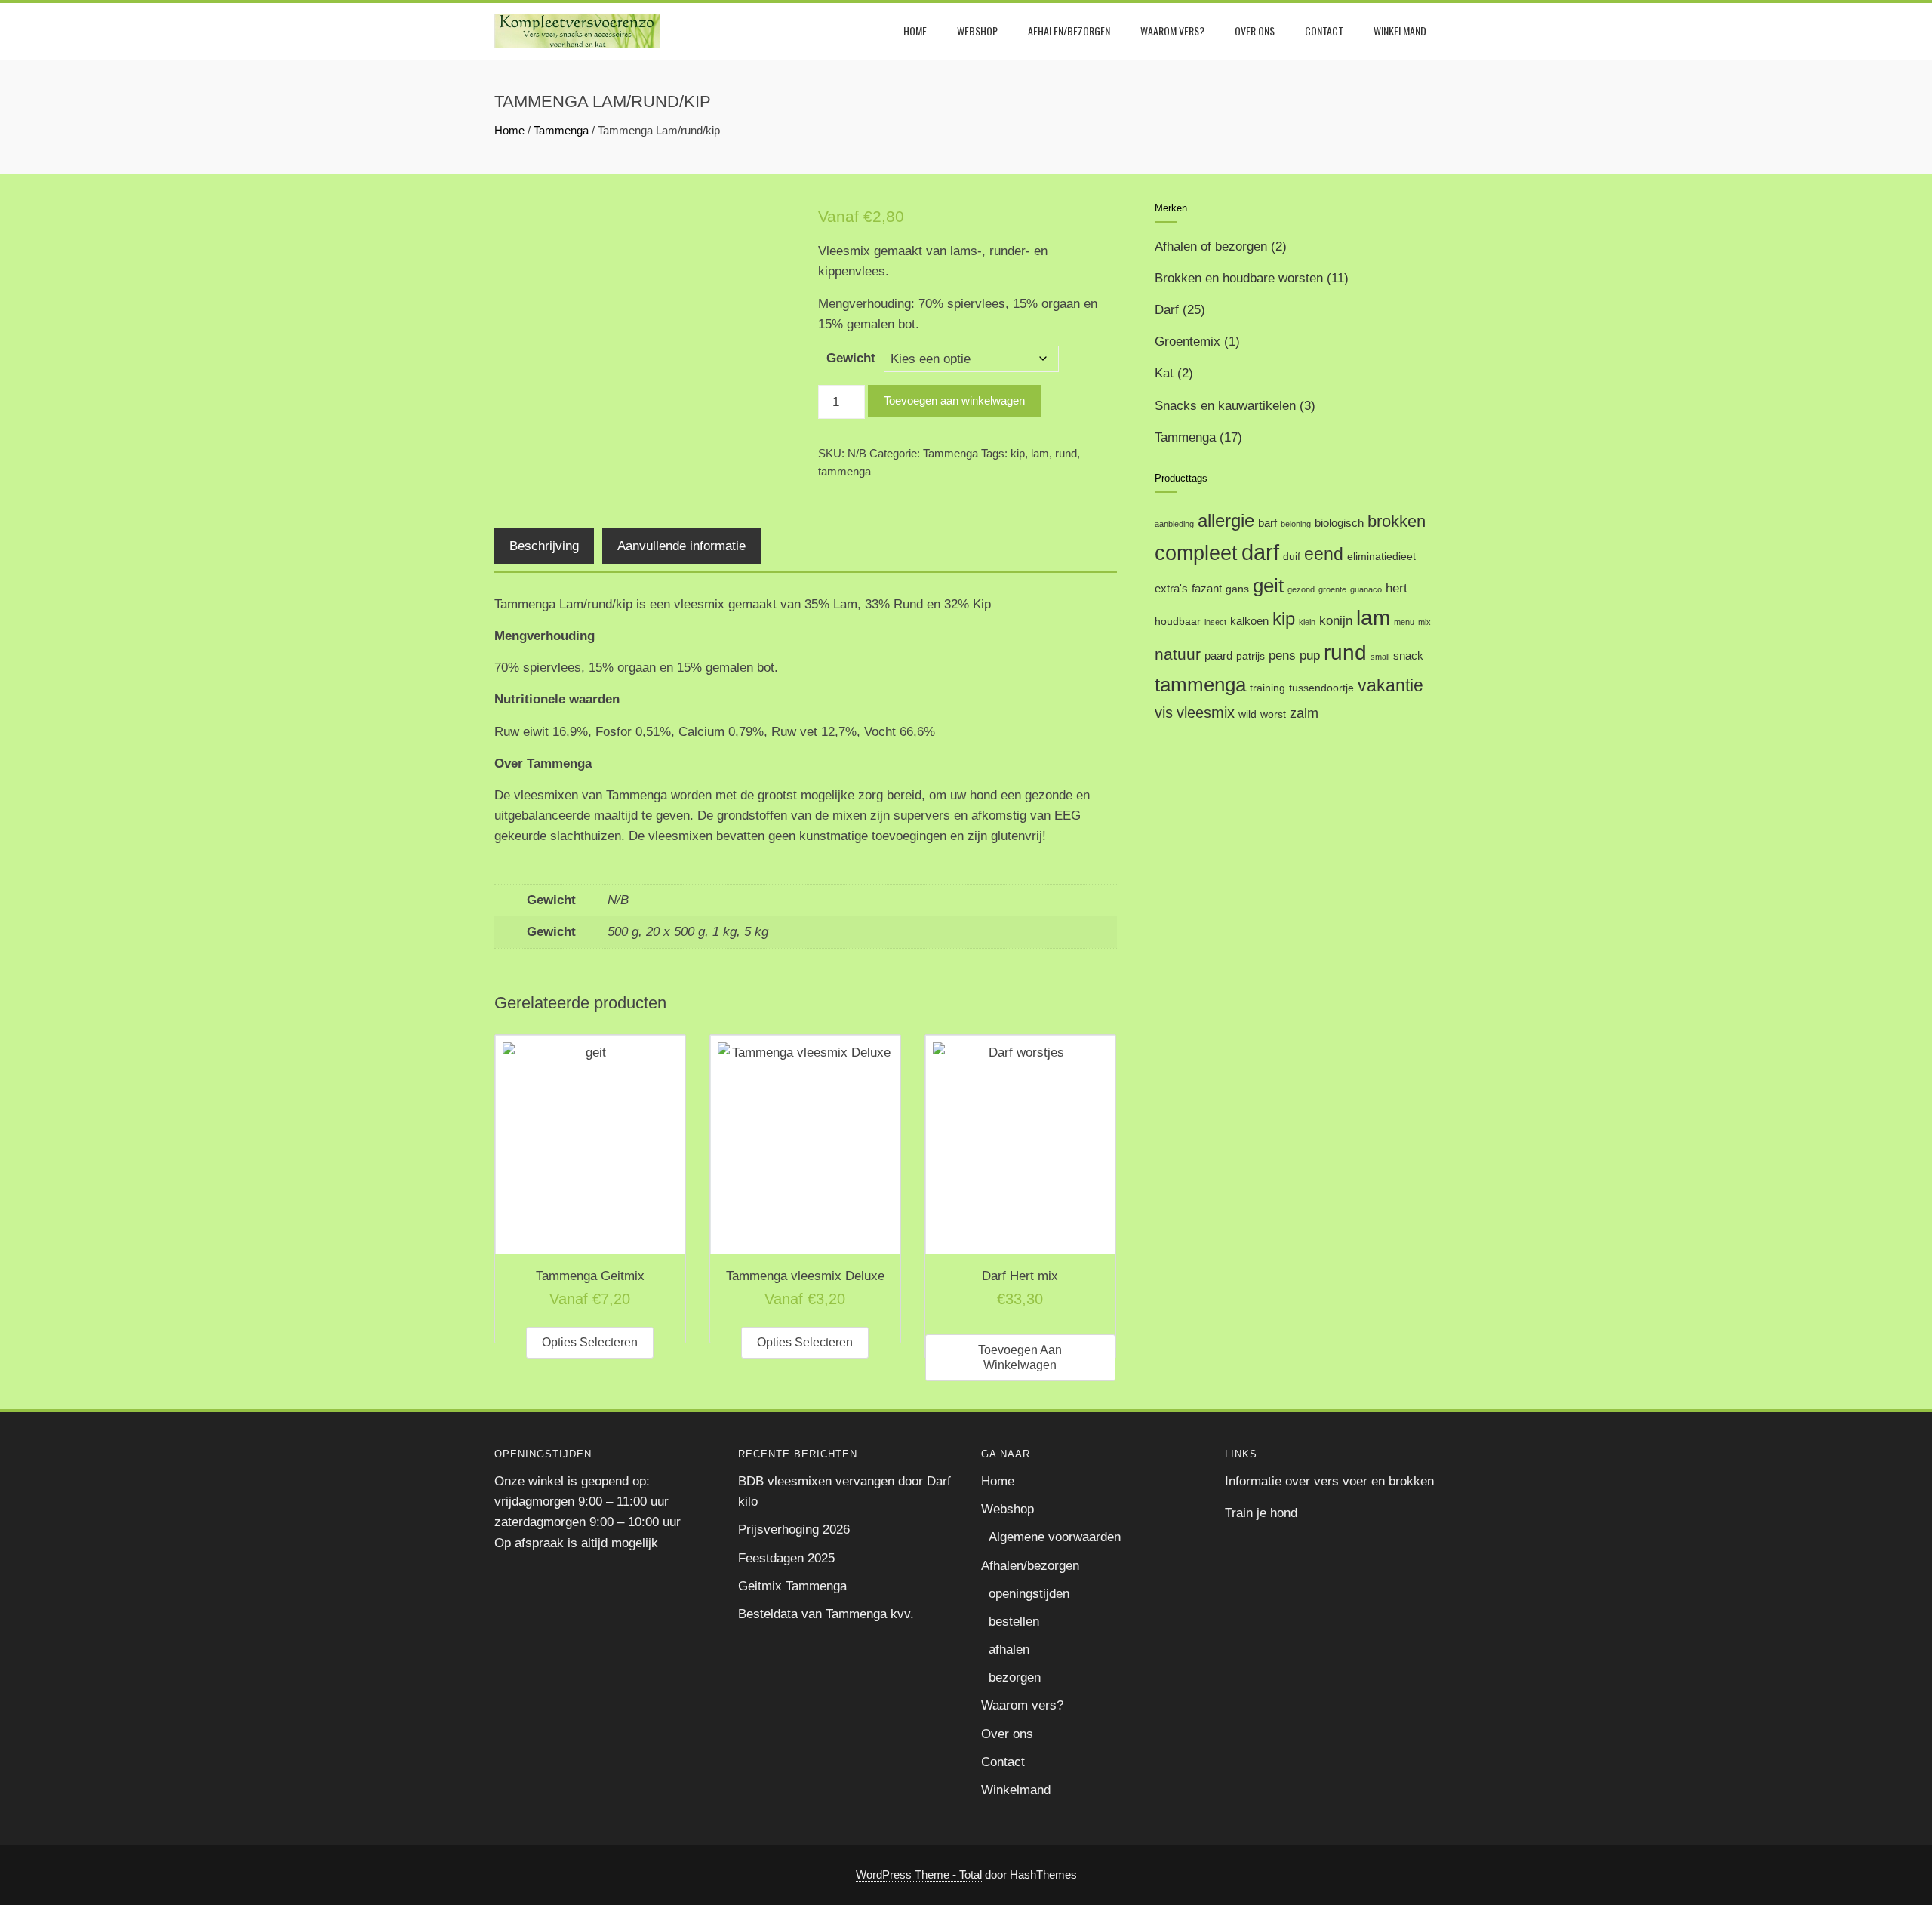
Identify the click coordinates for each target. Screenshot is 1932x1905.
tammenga (844, 471)
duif (1292, 557)
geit (1268, 586)
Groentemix (1188, 342)
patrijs (1251, 656)
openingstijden (1029, 1594)
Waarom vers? (1172, 31)
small (1380, 657)
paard (1218, 656)
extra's (1171, 588)
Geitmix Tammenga (792, 1586)
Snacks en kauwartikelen (1225, 406)
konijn (1336, 621)
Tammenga (561, 130)
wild (1247, 714)
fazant (1207, 588)
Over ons (1255, 31)
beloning (1296, 524)
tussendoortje (1321, 688)
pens (1282, 656)
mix (1424, 622)
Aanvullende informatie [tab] (681, 546)
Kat (1164, 373)
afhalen (1009, 1650)
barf (1267, 523)
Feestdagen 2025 (786, 1558)
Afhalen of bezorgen (1211, 246)
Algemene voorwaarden (1055, 1537)
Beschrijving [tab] (544, 546)
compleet (1196, 553)
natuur (1178, 654)
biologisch (1339, 523)
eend (1324, 554)
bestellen (1014, 1622)
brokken (1397, 521)
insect (1215, 622)
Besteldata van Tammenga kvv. (826, 1614)
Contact (1324, 31)
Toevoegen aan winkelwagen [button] (1020, 1357)
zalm (1304, 713)
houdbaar (1178, 622)
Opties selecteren (590, 1342)
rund (1066, 453)
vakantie (1391, 685)
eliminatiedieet (1381, 557)
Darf (1167, 310)
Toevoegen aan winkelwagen (954, 400)
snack (1408, 656)
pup (1310, 656)
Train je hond (1261, 1513)
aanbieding (1174, 524)
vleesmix (1206, 712)
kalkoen (1249, 621)
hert (1397, 588)
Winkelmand (1400, 31)
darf (1260, 552)
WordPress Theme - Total (919, 1874)
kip (1018, 453)
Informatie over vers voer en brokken (1329, 1481)
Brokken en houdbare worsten (1239, 278)
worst (1273, 714)
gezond (1301, 589)
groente (1332, 589)
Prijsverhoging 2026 (794, 1530)
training (1267, 688)
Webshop (977, 31)
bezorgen (1015, 1677)
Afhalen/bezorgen (1069, 31)
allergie (1226, 520)
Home (915, 31)
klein (1307, 622)
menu (1404, 622)
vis (1164, 712)
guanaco (1366, 589)
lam (1040, 453)
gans (1237, 589)
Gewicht (851, 358)
